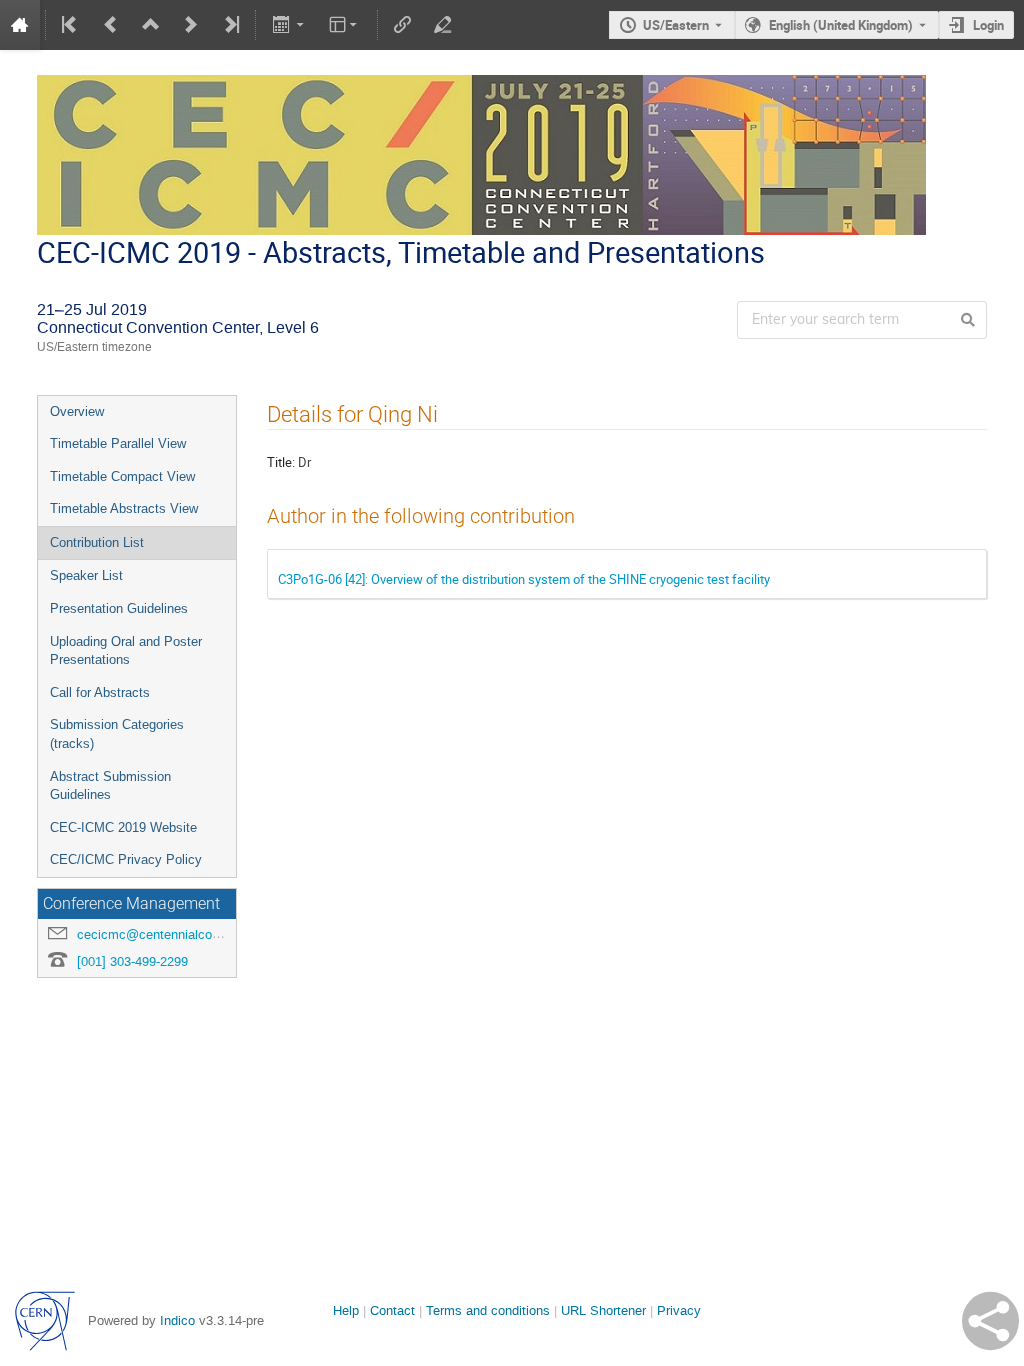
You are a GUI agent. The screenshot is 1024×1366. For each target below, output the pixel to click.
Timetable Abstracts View (124, 508)
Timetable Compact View (122, 476)
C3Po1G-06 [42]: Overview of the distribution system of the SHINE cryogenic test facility (524, 579)
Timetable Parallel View (118, 443)
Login (988, 25)
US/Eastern (676, 25)
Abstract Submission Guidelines (110, 786)
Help (346, 1310)
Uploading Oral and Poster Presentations (126, 651)
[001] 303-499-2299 (132, 961)
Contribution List (97, 542)
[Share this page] (990, 1321)
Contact (392, 1310)
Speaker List (86, 575)
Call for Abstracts (100, 692)
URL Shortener (603, 1310)
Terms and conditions (488, 1310)
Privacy (679, 1310)
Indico (177, 1320)
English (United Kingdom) (841, 25)
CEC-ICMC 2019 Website (123, 827)
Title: (281, 462)
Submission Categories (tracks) (117, 734)
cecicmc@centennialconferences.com (187, 934)
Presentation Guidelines (119, 608)
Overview (77, 411)
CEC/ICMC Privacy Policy (126, 859)
